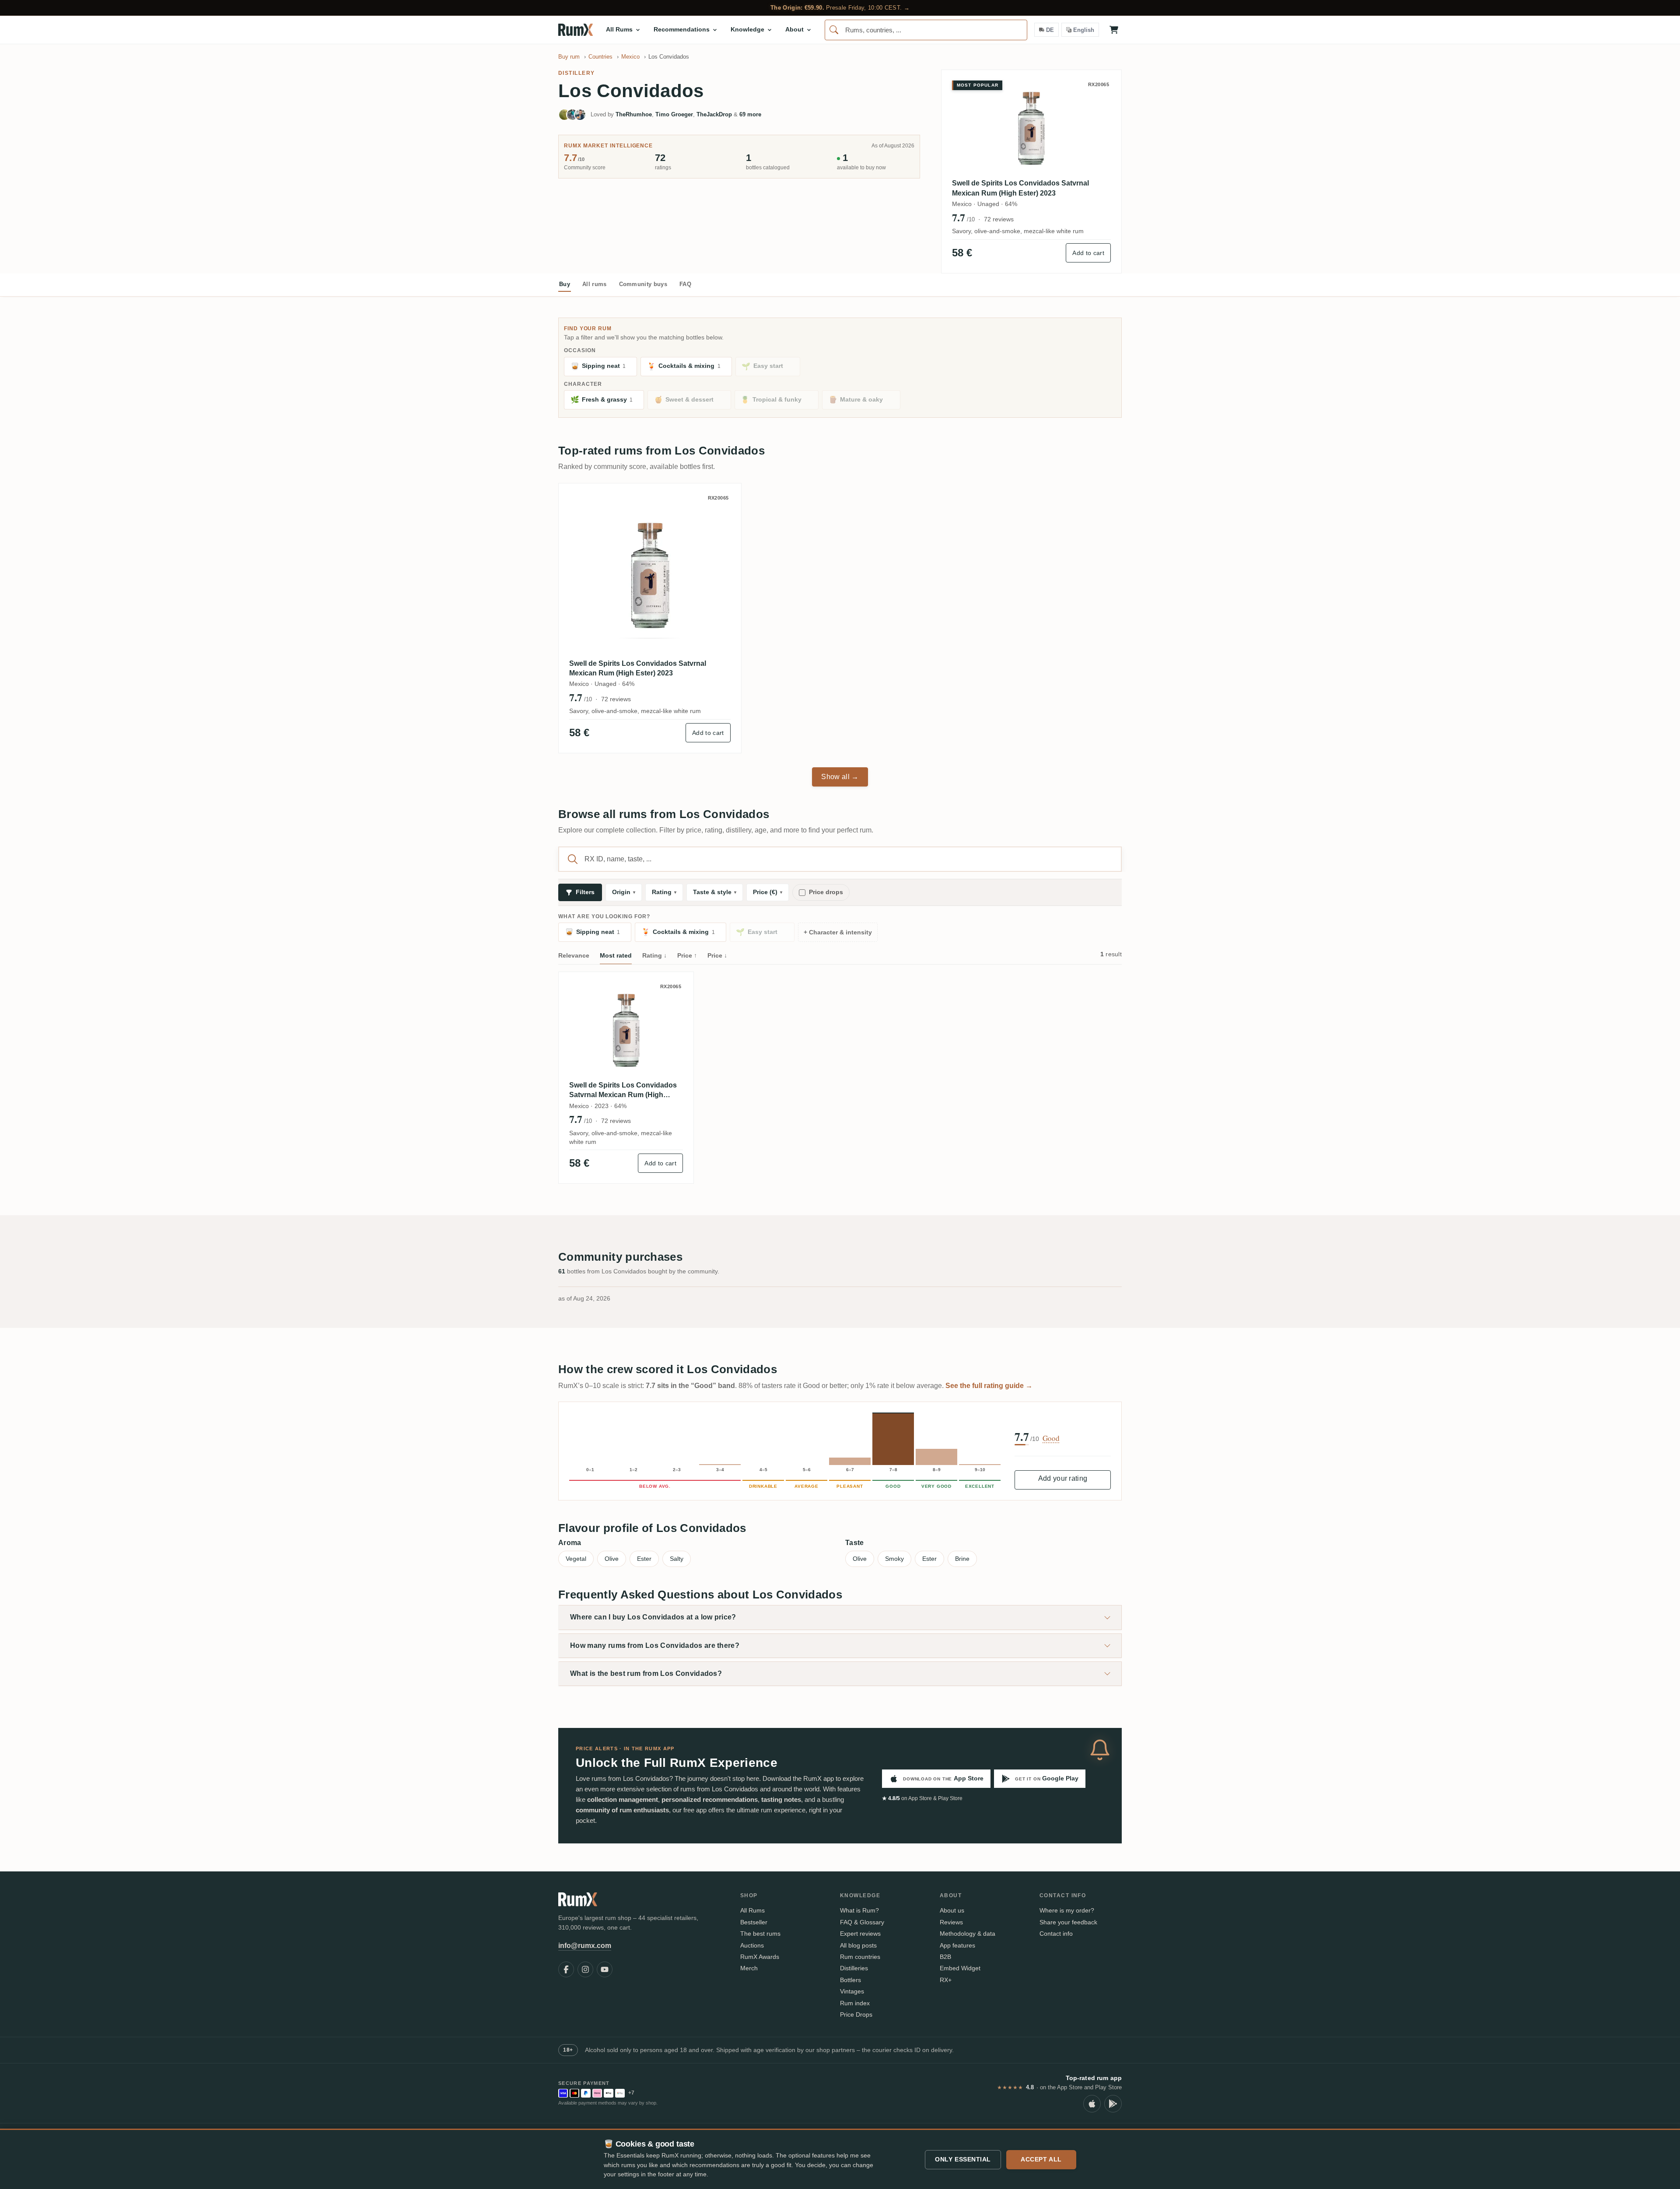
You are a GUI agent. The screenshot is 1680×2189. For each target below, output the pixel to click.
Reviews (951, 1922)
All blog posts (858, 1945)
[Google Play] (1113, 2104)
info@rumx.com (585, 1946)
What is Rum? (859, 1910)
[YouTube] (605, 1969)
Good (1051, 1439)
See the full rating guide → (989, 1386)
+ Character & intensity (838, 932)
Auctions (752, 1945)
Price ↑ (687, 955)
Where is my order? (1067, 1910)
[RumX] (576, 30)
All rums (595, 284)
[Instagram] (585, 1969)
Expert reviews (860, 1934)
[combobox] (926, 30)
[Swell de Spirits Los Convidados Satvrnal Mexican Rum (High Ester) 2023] (650, 575)
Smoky (894, 1559)
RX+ (946, 1980)
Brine (962, 1559)
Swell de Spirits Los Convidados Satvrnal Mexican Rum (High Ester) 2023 (1020, 188)
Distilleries (854, 1968)
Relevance (574, 955)
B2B (945, 1957)
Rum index (855, 2003)
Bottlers (850, 1980)
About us (952, 1910)
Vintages (852, 1991)
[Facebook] (566, 1969)
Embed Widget (960, 1968)
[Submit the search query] (573, 859)
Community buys (643, 284)
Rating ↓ (654, 955)
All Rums (752, 1910)
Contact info (1056, 1934)
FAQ (685, 284)
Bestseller (754, 1922)
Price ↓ (717, 955)
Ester (644, 1559)
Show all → (840, 777)
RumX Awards (760, 1957)
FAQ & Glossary (862, 1922)
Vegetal (576, 1559)
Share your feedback (1068, 1922)
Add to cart (1088, 253)
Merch (749, 1968)
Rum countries (860, 1957)
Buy (565, 284)
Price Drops (856, 2014)
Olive (612, 1559)
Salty (677, 1559)
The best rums (760, 1934)
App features (957, 1945)
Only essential (963, 2159)
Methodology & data (968, 1934)
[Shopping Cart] (1114, 30)
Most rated (616, 955)
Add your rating (1063, 1478)
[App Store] (1092, 2104)
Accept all (1041, 2159)
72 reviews (999, 219)
